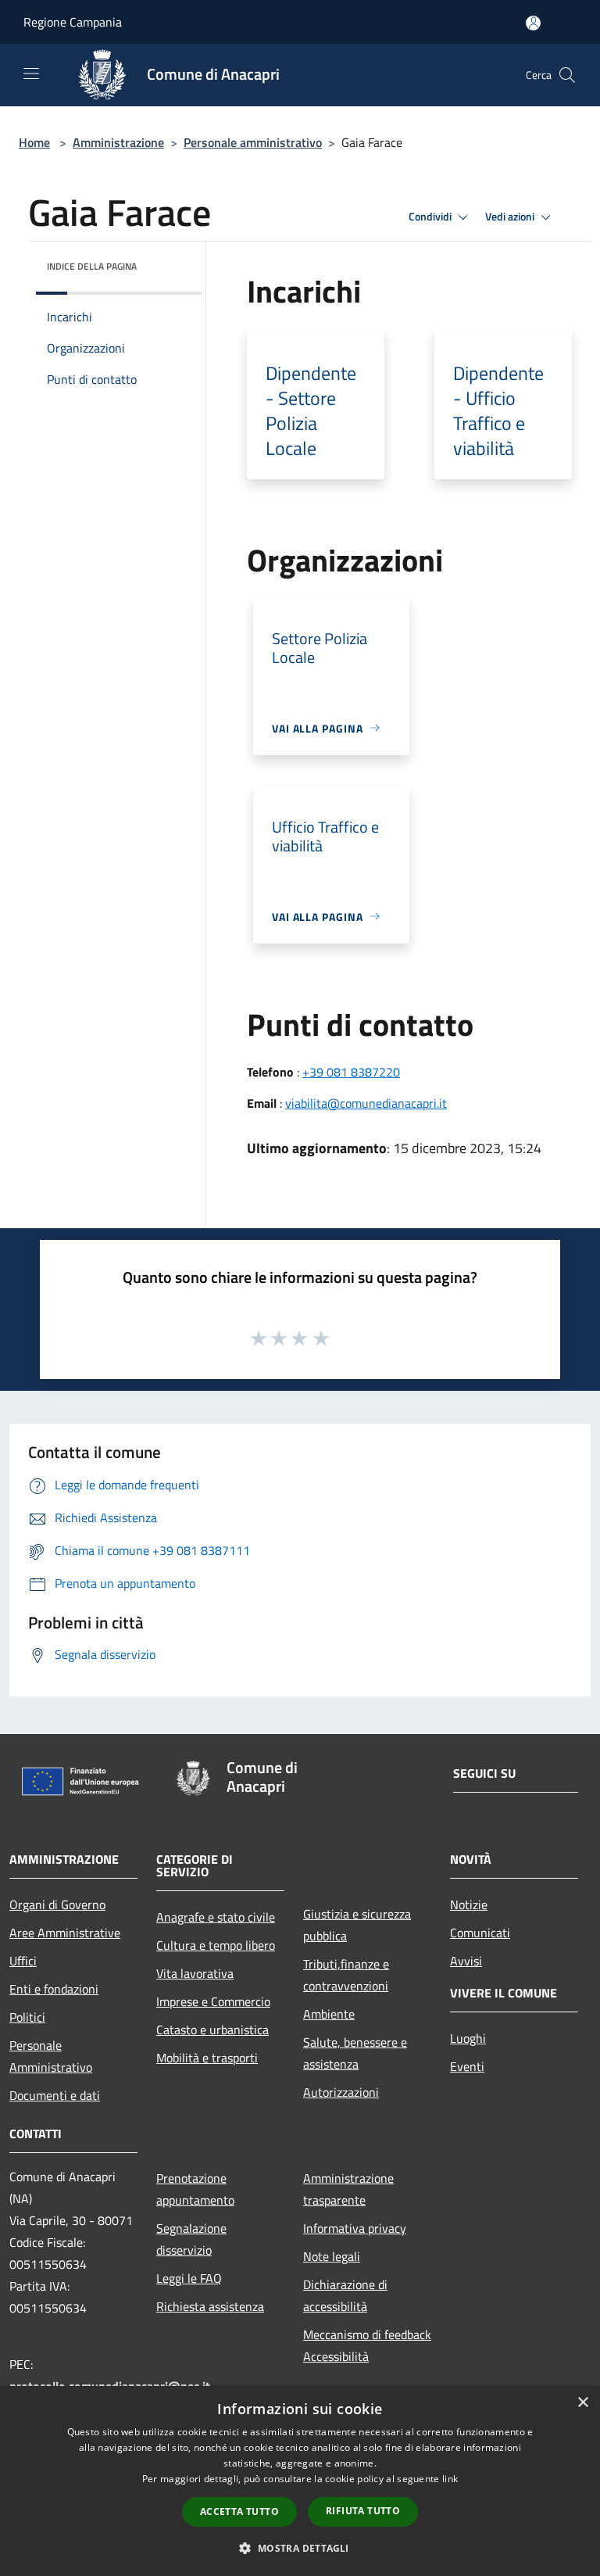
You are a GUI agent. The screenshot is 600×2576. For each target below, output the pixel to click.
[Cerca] (567, 75)
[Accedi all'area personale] (533, 23)
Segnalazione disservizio (191, 2239)
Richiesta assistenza (210, 2306)
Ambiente (329, 2014)
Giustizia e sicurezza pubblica (357, 1925)
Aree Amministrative (65, 1933)
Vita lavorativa (195, 1973)
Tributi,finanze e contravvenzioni (346, 1975)
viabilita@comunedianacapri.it (366, 1103)
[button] (300, 2548)
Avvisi (466, 1961)
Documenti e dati (55, 2095)
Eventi (467, 2066)
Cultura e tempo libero (216, 1945)
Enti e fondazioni (54, 1989)
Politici (27, 2017)
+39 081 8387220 (351, 1072)
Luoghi (468, 2038)
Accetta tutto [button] (239, 2512)
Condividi (431, 217)
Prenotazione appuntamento (195, 2189)
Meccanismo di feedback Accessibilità (367, 2345)
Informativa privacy (355, 2228)
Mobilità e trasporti (207, 2058)
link (450, 2479)
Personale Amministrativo (51, 2056)
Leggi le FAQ (189, 2278)
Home (34, 142)
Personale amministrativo (253, 142)
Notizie (469, 1904)
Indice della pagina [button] (92, 266)
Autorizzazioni (341, 2092)
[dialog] (300, 2481)
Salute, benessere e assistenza (355, 2053)
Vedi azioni (511, 217)
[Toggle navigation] (31, 73)
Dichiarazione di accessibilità (345, 2295)
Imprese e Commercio (213, 2001)
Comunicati (480, 1933)
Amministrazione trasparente (348, 2189)
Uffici (23, 1961)
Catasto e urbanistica (212, 2030)
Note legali (332, 2256)
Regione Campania (73, 22)
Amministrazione (118, 142)
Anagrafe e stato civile (216, 1917)
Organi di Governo (57, 1904)
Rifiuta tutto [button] (363, 2511)
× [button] (582, 2403)
